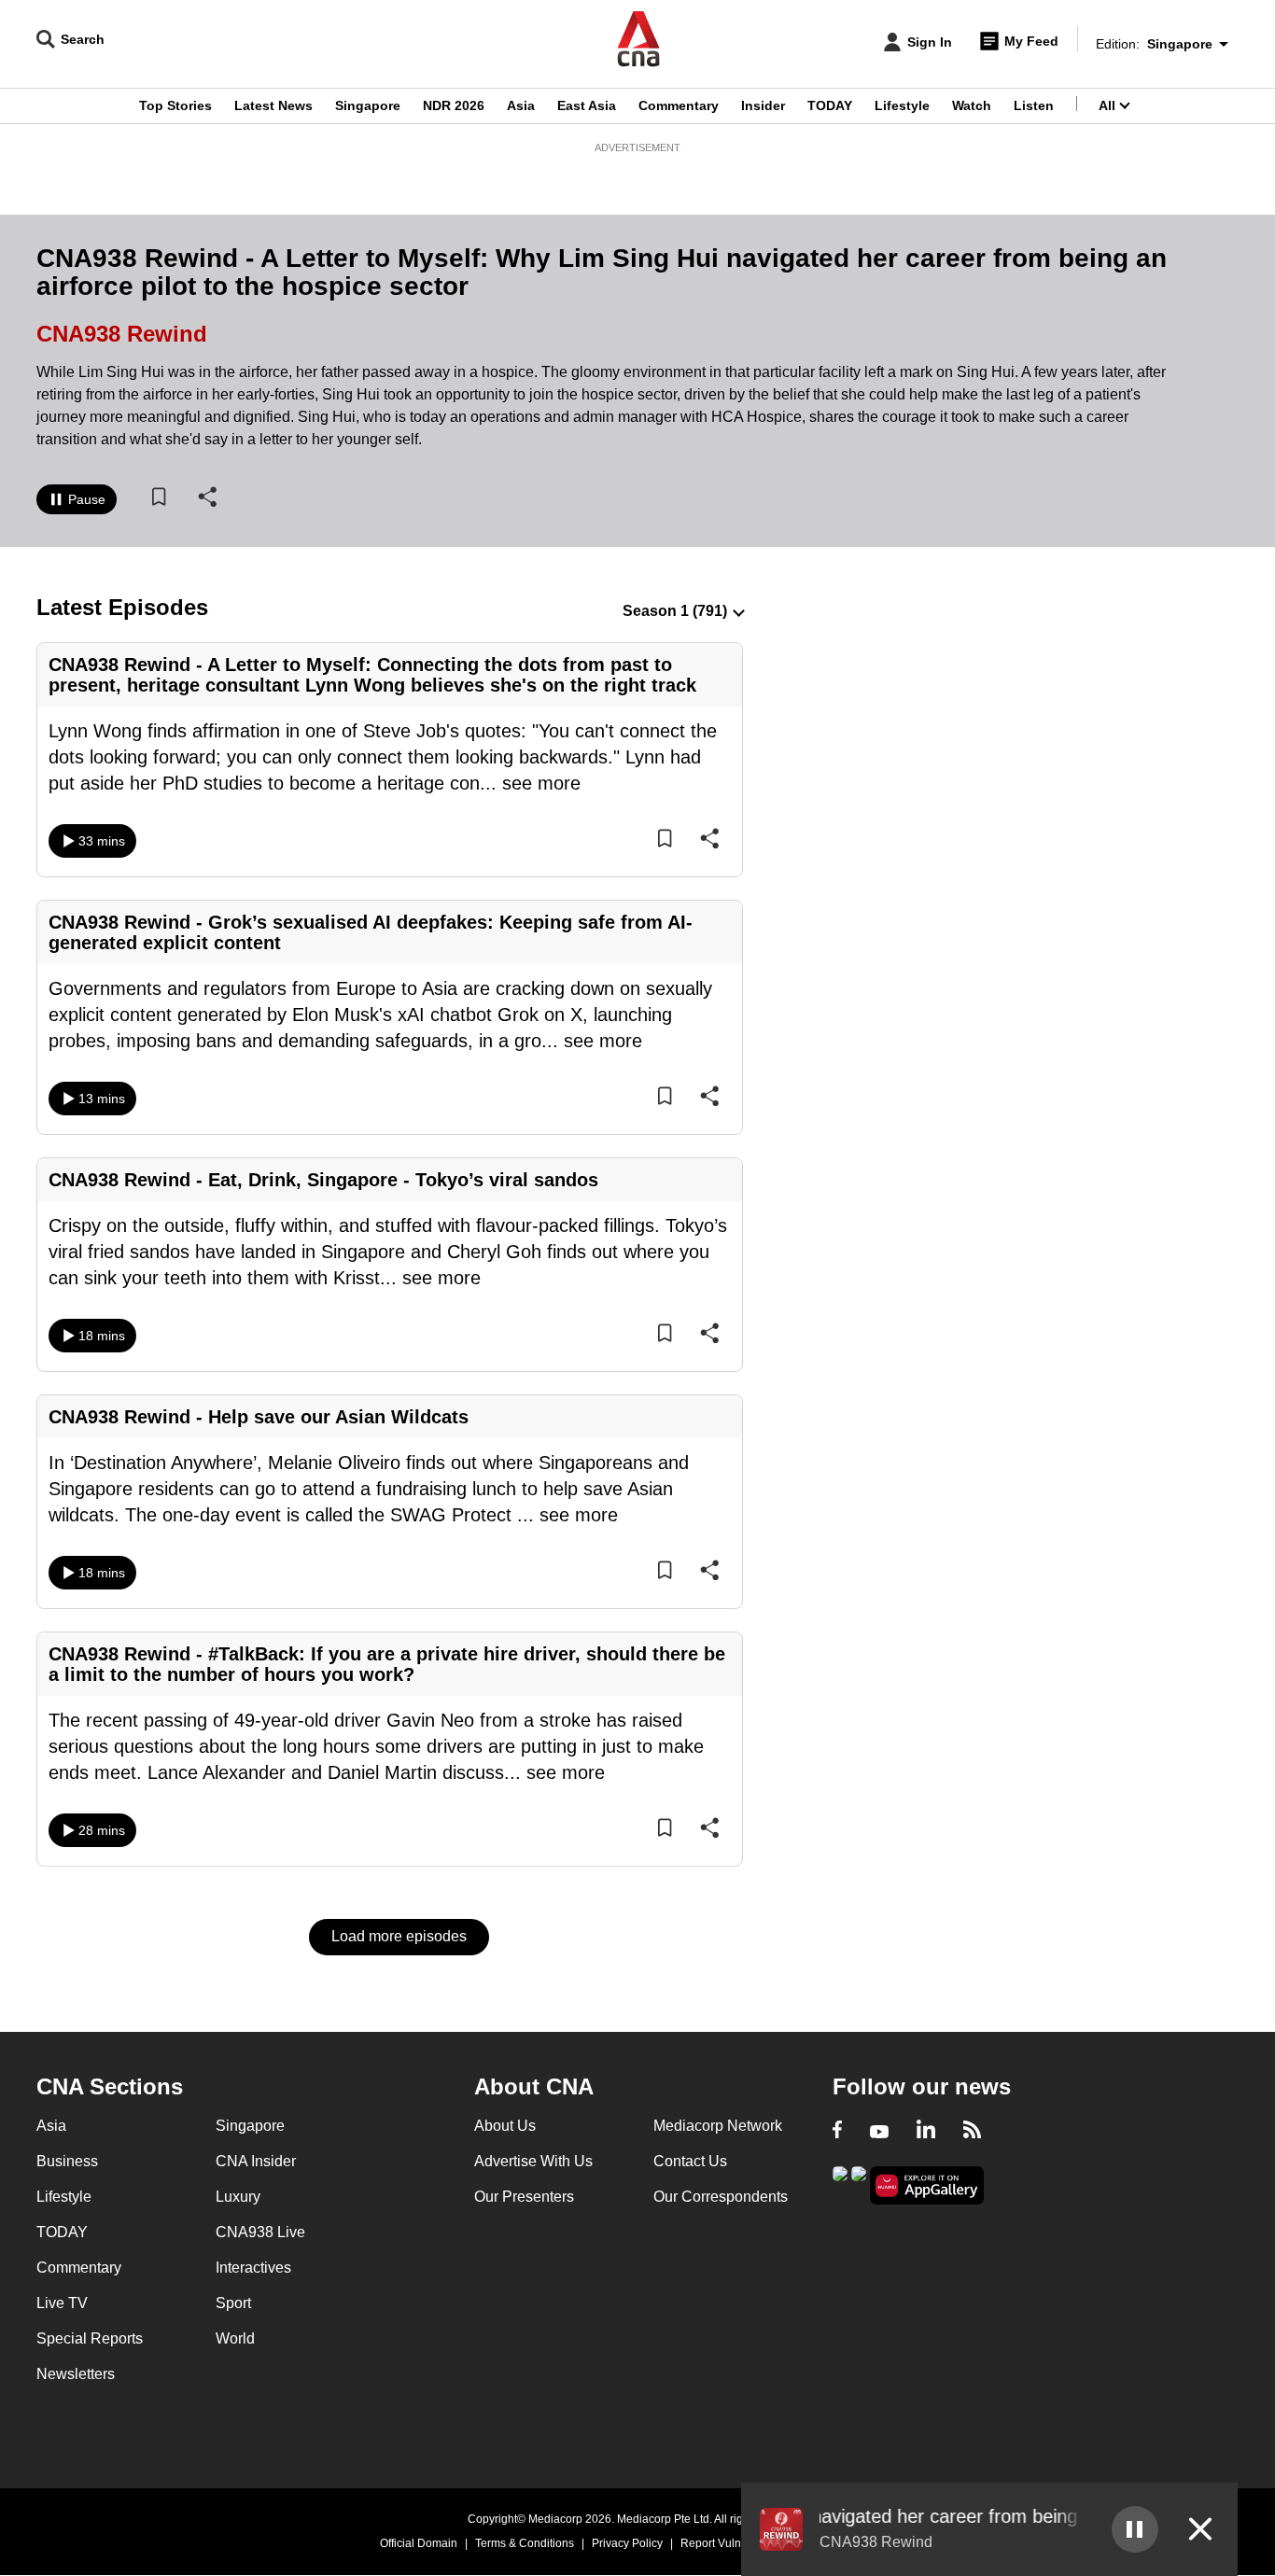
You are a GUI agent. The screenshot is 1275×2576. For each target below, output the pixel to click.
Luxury (238, 2197)
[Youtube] (879, 2132)
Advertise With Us (533, 2161)
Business (67, 2161)
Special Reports (90, 2338)
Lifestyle (902, 105)
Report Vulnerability (731, 2543)
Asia (521, 105)
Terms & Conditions (525, 2543)
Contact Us (690, 2161)
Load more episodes (399, 1936)
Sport (233, 2303)
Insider (763, 105)
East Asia (587, 105)
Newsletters (76, 2374)
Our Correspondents (721, 2197)
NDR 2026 (454, 105)
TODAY (830, 105)
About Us (505, 2126)
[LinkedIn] (926, 2132)
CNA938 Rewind (122, 334)
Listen (1034, 105)
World (235, 2338)
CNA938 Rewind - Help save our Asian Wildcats (259, 1417)
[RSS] (972, 2132)
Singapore (368, 105)
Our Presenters (524, 2197)
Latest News (273, 105)
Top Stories (175, 105)
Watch (972, 105)
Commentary (679, 105)
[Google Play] (840, 2184)
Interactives (253, 2268)
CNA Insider (256, 2161)
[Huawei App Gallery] (927, 2185)
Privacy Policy (627, 2543)
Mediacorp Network (718, 2126)
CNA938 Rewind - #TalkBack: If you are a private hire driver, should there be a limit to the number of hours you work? (387, 1664)
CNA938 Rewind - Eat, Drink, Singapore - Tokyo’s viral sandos (323, 1180)
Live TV (62, 2303)
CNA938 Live (260, 2232)
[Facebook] (837, 2132)
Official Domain (419, 2543)
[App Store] (859, 2184)
